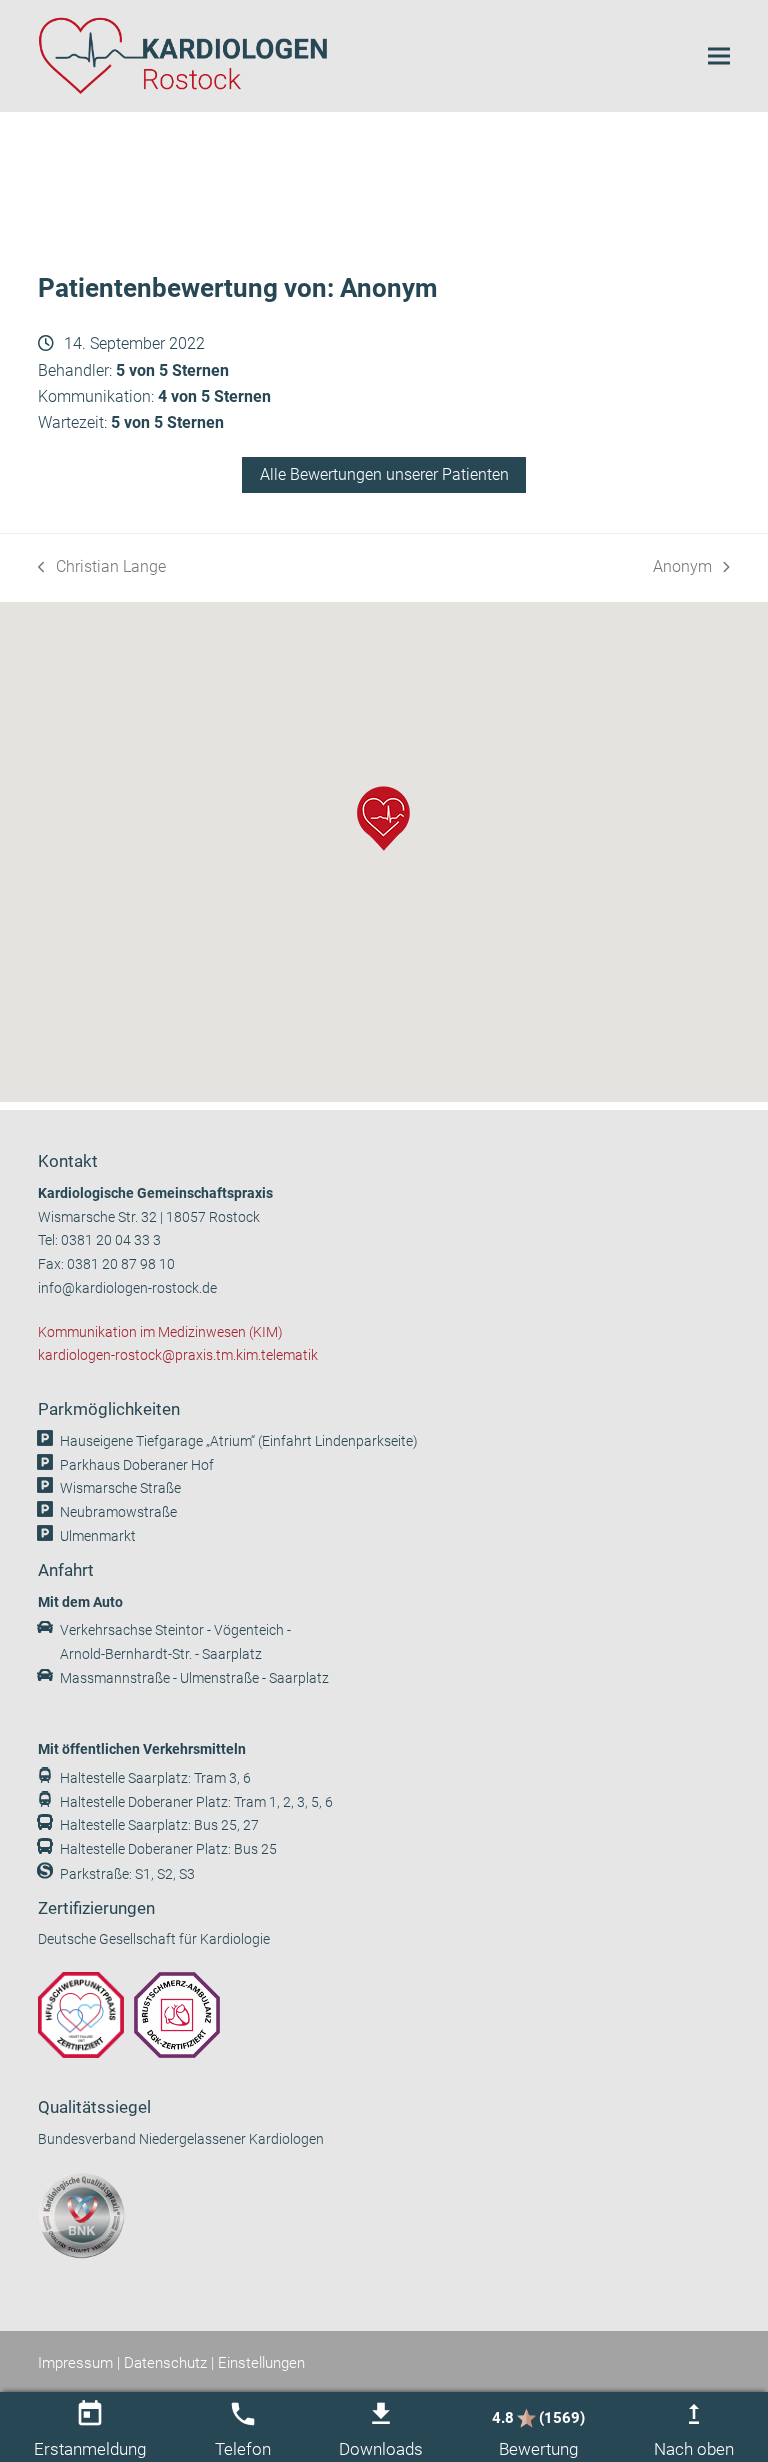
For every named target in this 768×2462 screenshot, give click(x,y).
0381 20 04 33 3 (111, 1240)
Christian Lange (102, 568)
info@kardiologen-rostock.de (127, 1288)
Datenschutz (165, 2363)
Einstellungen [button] (261, 2363)
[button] (719, 55)
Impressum (75, 2363)
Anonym (684, 568)
